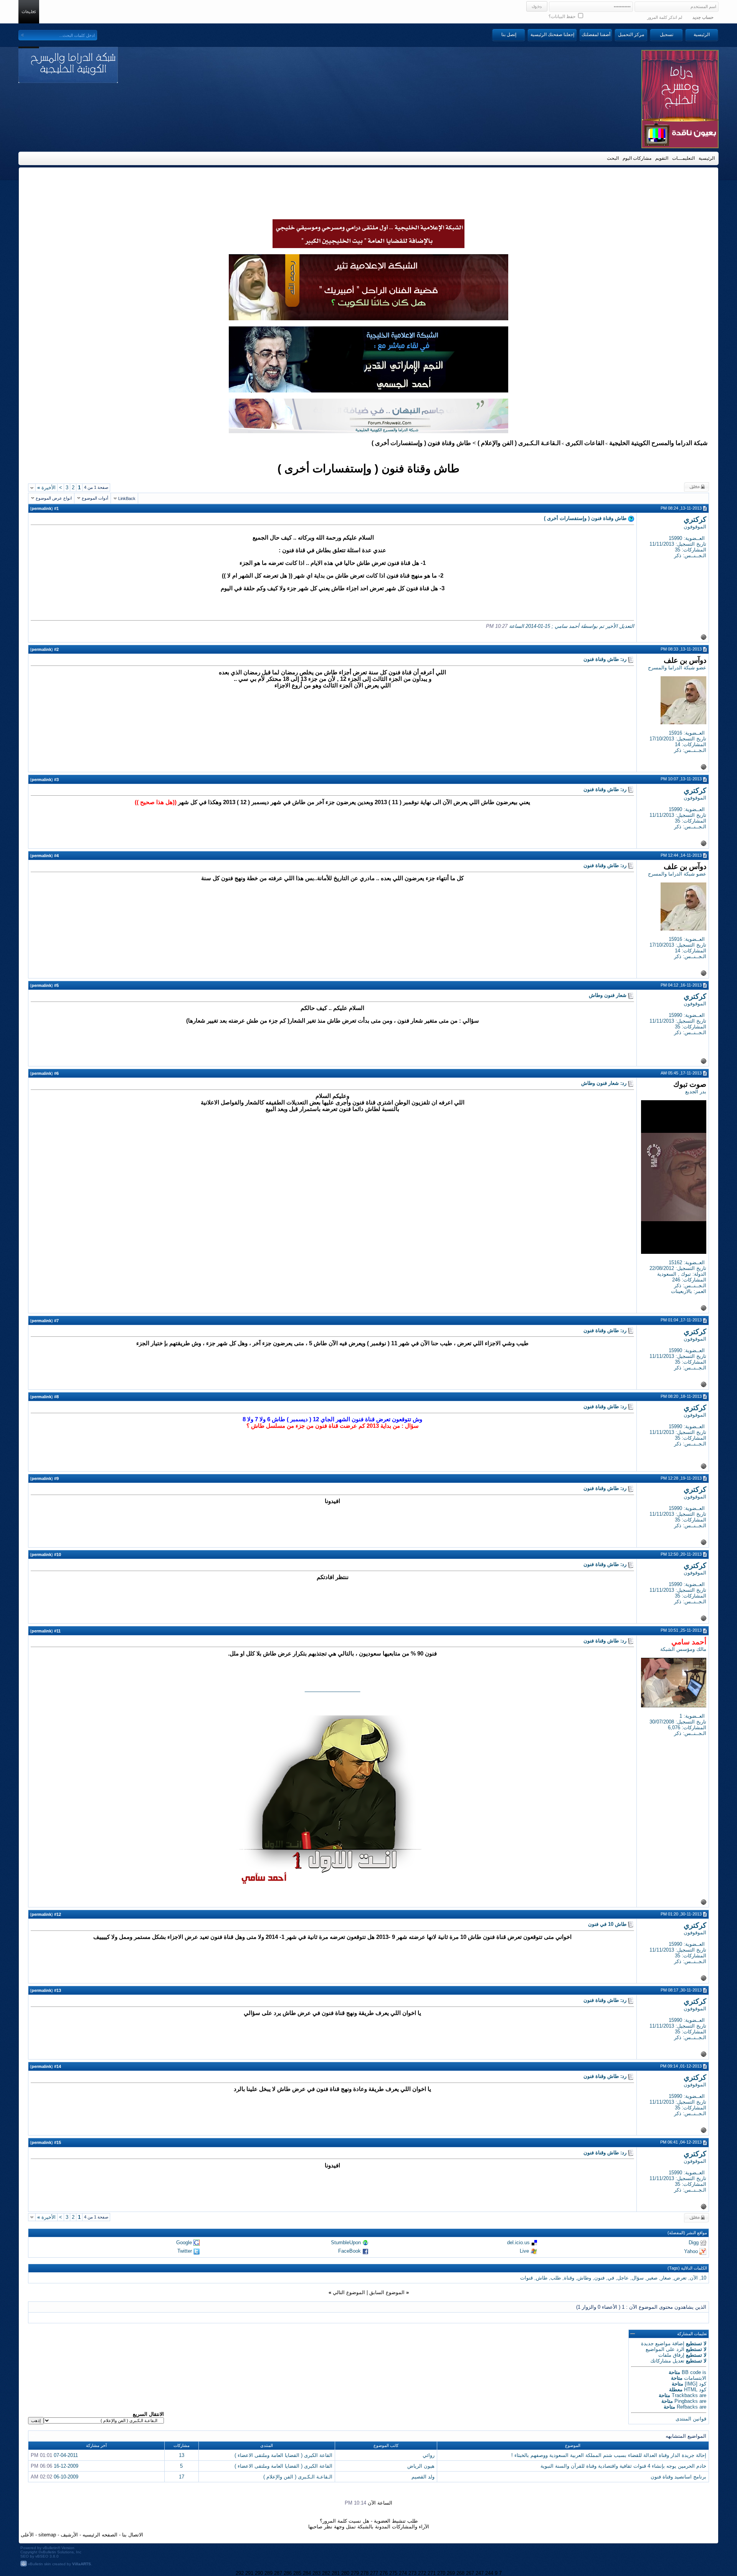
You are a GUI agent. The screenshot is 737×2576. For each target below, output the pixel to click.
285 (297, 2573)
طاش (542, 2278)
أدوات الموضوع (95, 498)
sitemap (47, 2535)
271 (432, 2573)
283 (316, 2573)
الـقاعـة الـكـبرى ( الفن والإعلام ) (519, 443)
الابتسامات (695, 2378)
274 (403, 2573)
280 (345, 2573)
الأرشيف (69, 2535)
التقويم (662, 158)
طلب (556, 2278)
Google (184, 2242)
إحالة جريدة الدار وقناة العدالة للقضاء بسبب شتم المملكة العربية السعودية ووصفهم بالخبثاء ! (609, 2455)
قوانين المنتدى (691, 2419)
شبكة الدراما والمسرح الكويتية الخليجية (658, 443)
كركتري (695, 519)
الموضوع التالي (349, 2292)
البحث (613, 158)
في (611, 2278)
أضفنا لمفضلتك (596, 35)
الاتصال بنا (133, 2535)
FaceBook (349, 2251)
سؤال (638, 2278)
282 (326, 2573)
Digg (694, 2242)
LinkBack (127, 498)
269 (451, 2573)
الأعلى (27, 2535)
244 (489, 2573)
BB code (691, 2372)
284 (307, 2573)
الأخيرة (46, 488)
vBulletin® (51, 2548)
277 (374, 2573)
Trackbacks (685, 2395)
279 (355, 2573)
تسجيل (667, 35)
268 (460, 2573)
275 (393, 2573)
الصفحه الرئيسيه (100, 2535)
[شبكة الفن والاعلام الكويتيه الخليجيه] (368, 318)
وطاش (584, 2278)
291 (249, 2573)
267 (470, 2573)
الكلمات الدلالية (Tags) (687, 2268)
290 (259, 2573)
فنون (599, 2278)
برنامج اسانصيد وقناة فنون (678, 2477)
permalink (41, 508)
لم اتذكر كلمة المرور (665, 17)
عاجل (623, 2278)
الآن (694, 2278)
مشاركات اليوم (637, 158)
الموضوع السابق (387, 2292)
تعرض (680, 2278)
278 (364, 2573)
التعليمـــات (683, 158)
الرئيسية (702, 35)
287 (278, 2573)
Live (524, 2251)
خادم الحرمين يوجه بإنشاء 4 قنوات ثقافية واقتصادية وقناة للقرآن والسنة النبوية (623, 2466)
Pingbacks (686, 2401)
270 (441, 2573)
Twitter (185, 2251)
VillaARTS (82, 2564)
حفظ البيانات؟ (563, 17)
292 (240, 2573)
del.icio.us (518, 2242)
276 (384, 2573)
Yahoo (691, 2251)
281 (336, 2573)
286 (288, 2573)
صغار (666, 2278)
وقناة (569, 2278)
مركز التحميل (631, 35)
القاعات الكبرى (585, 443)
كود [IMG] (696, 2384)
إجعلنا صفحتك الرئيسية (552, 35)
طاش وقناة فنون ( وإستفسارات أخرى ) (368, 468)
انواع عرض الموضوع (54, 498)
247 (480, 2573)
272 (422, 2573)
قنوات (526, 2278)
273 (412, 2573)
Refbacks (687, 2407)
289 (269, 2573)
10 (704, 2278)
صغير (652, 2278)
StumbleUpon (346, 2242)
